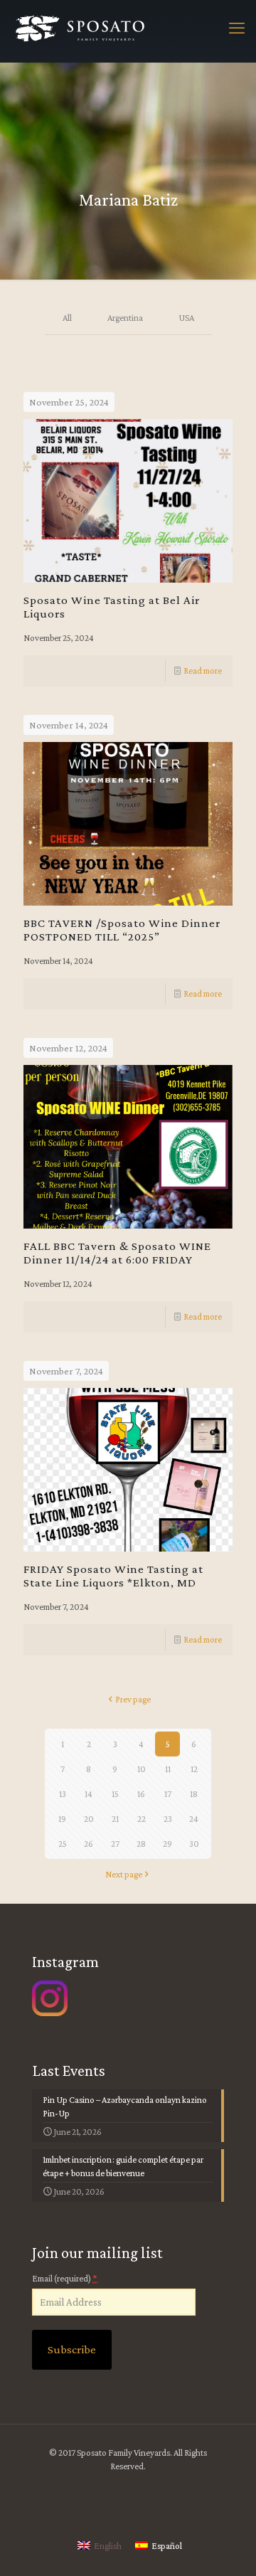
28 (141, 1844)
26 (89, 1844)
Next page (124, 1874)
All (67, 318)
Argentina (125, 318)
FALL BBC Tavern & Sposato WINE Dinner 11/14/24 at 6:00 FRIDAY (117, 1253)
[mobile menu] (237, 28)
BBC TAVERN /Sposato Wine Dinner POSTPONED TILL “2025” (122, 930)
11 (168, 1769)
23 (168, 1819)
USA (186, 318)
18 (194, 1794)
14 (89, 1794)
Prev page (133, 1699)
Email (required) (65, 2278)
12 (194, 1769)
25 (63, 1844)
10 (142, 1769)
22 (142, 1819)
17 (168, 1794)
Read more (203, 670)
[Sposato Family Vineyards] (80, 31)
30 (194, 1844)
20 (89, 1819)
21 (115, 1819)
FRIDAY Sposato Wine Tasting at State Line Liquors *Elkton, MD (113, 1576)
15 (115, 1794)
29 (167, 1844)
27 (115, 1844)
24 (194, 1819)
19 (62, 1819)
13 (63, 1794)
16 (141, 1794)
